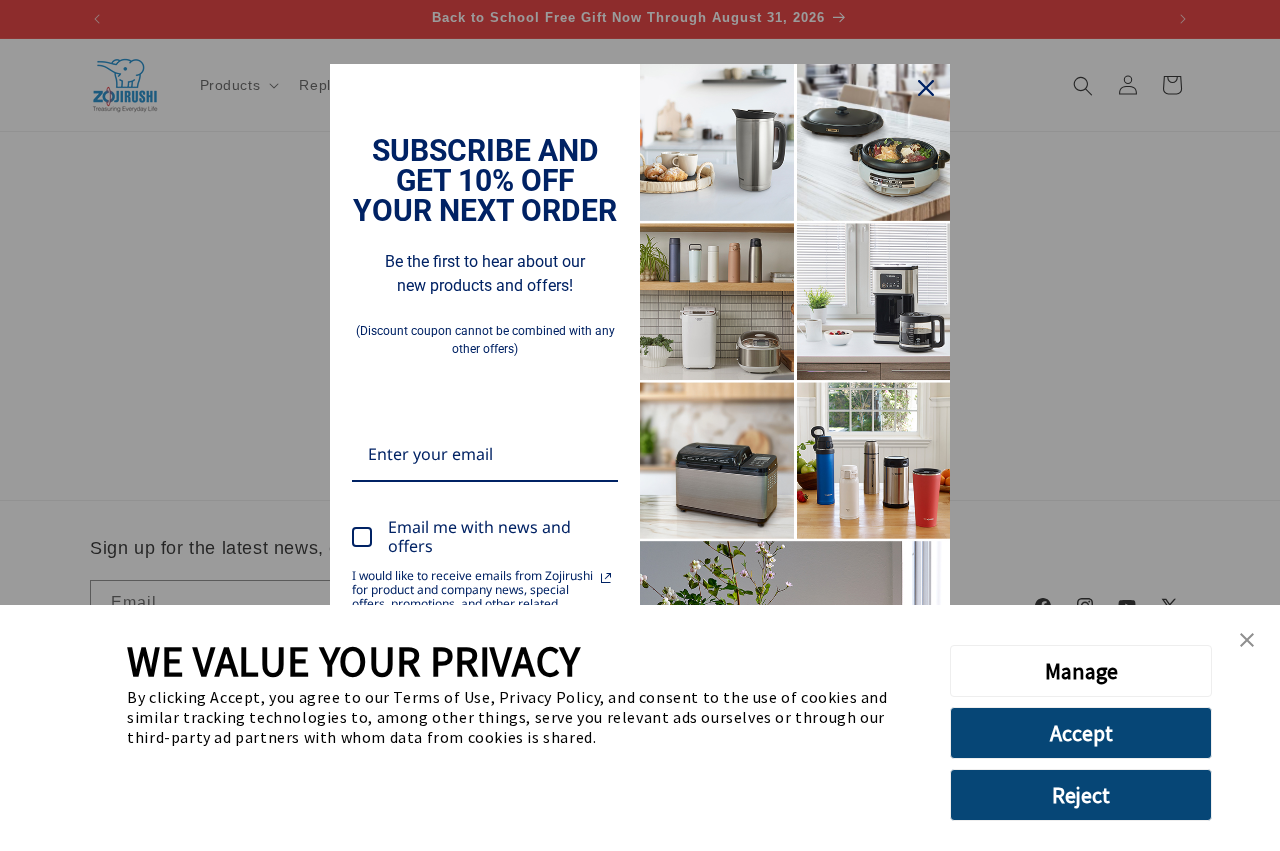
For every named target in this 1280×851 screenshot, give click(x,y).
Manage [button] (1081, 671)
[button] (1247, 641)
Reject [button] (1081, 795)
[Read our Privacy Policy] (606, 578)
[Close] (926, 88)
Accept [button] (1081, 733)
